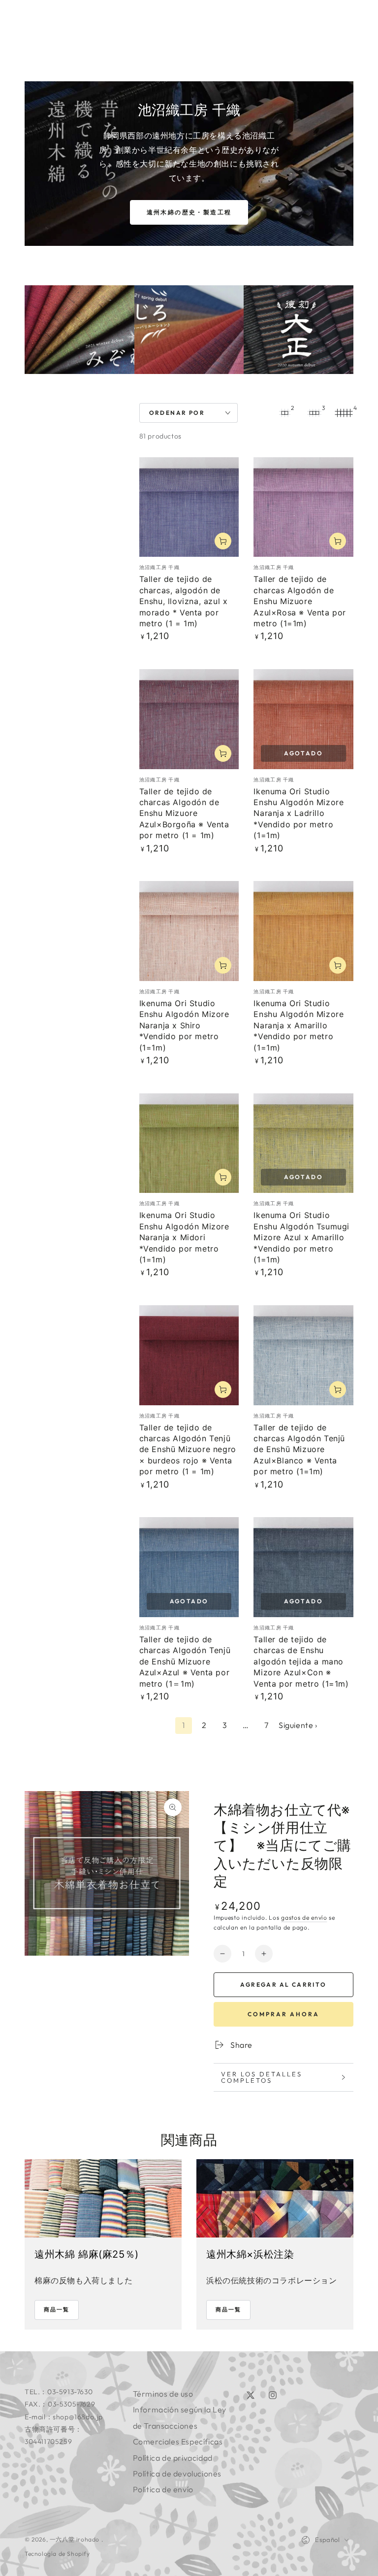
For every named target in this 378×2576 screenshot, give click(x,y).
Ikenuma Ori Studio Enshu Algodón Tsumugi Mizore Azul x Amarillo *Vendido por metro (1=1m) (301, 1237)
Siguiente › (298, 1725)
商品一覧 (57, 2309)
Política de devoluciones (177, 2474)
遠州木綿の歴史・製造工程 (189, 212)
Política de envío (163, 2489)
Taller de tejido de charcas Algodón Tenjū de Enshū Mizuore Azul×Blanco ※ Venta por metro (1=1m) (299, 1450)
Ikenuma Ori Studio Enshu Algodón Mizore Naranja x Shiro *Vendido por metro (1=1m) (184, 1025)
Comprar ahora (283, 2014)
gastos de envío (304, 1917)
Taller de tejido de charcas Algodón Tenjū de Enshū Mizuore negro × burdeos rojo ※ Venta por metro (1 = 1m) (188, 1450)
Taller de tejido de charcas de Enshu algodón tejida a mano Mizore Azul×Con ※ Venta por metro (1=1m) (301, 1661)
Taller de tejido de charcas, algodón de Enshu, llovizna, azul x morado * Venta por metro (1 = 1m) (184, 601)
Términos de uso (163, 2394)
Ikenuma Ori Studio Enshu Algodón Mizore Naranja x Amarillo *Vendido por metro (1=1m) (299, 1025)
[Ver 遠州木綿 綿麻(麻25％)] (103, 2199)
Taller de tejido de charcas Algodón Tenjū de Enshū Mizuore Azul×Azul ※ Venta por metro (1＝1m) (185, 1661)
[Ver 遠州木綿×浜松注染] (275, 2199)
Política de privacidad (173, 2458)
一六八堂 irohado (76, 2539)
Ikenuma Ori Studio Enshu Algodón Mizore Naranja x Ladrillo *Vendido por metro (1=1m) (299, 813)
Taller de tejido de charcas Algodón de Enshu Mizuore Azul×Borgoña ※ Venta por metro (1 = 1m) (184, 813)
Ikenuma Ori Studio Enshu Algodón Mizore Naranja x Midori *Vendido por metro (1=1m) (184, 1237)
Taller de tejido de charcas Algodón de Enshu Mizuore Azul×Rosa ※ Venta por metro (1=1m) (300, 601)
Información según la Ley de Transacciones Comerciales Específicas (180, 2425)
